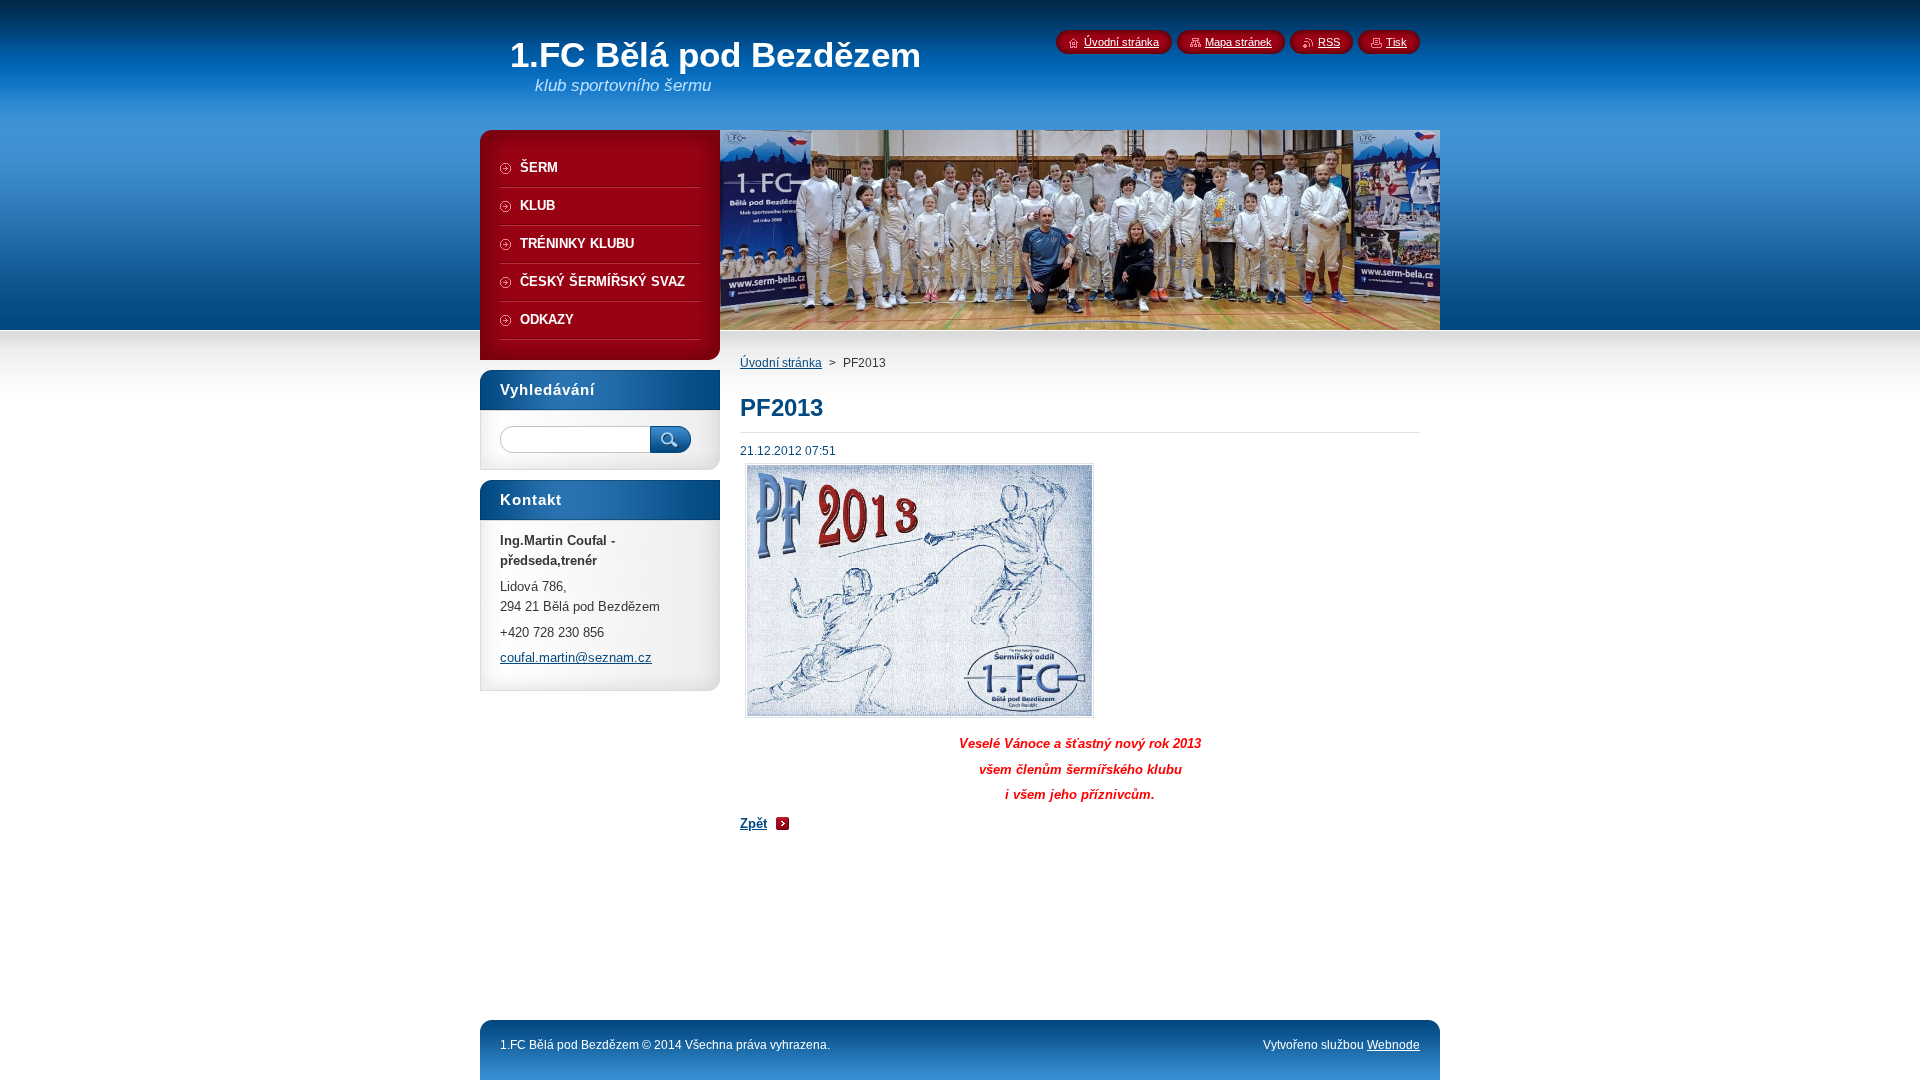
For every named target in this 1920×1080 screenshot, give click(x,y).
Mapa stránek (1238, 42)
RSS (1329, 42)
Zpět (753, 823)
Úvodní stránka (781, 363)
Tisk (1396, 42)
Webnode (1393, 1045)
